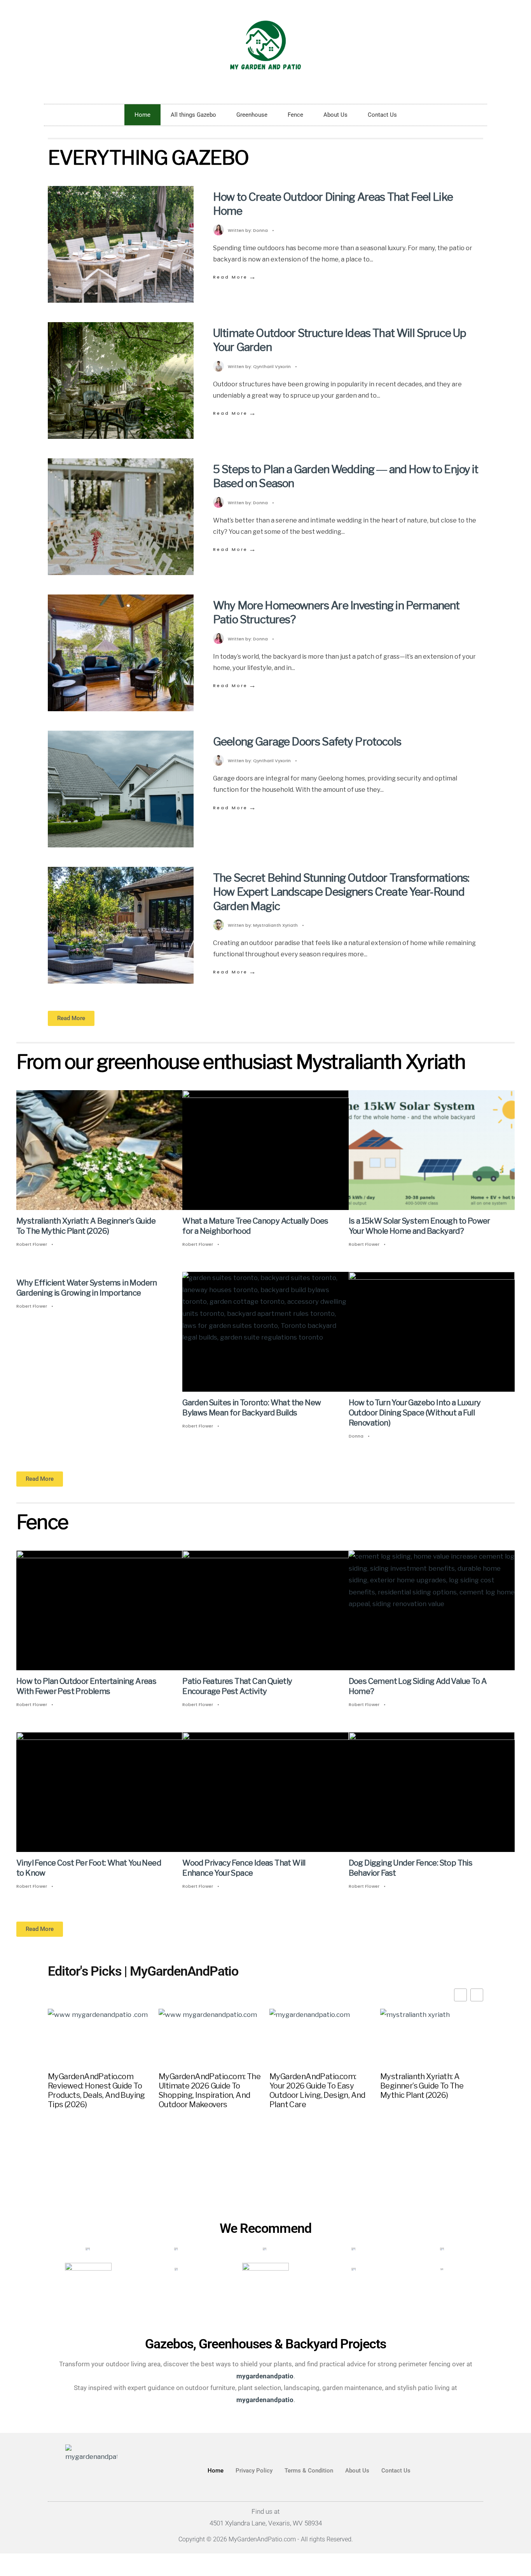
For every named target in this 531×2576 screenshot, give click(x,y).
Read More (235, 277)
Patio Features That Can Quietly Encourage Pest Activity (237, 1687)
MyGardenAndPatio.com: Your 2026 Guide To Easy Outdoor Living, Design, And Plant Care (317, 2090)
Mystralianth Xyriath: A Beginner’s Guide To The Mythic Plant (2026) (86, 1226)
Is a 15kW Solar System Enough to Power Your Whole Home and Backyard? (419, 1226)
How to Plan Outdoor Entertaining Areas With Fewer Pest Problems (86, 1687)
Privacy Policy (254, 2471)
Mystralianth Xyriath (275, 925)
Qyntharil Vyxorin (272, 366)
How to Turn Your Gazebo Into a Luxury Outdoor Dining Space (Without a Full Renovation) (415, 1413)
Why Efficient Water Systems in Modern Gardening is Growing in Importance (87, 1288)
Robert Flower (32, 1244)
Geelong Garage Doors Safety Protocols (307, 742)
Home (142, 115)
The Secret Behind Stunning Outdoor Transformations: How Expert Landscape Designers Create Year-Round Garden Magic (341, 892)
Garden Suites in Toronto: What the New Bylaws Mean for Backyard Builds (252, 1408)
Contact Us (382, 115)
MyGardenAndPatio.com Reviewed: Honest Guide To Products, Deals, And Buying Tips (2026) (96, 2090)
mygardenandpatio (265, 2399)
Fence (295, 115)
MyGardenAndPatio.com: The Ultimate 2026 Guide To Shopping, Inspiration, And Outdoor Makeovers (210, 2090)
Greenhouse (252, 115)
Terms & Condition (309, 2471)
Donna (260, 230)
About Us (335, 115)
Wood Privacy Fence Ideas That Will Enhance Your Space (244, 1868)
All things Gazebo (193, 115)
